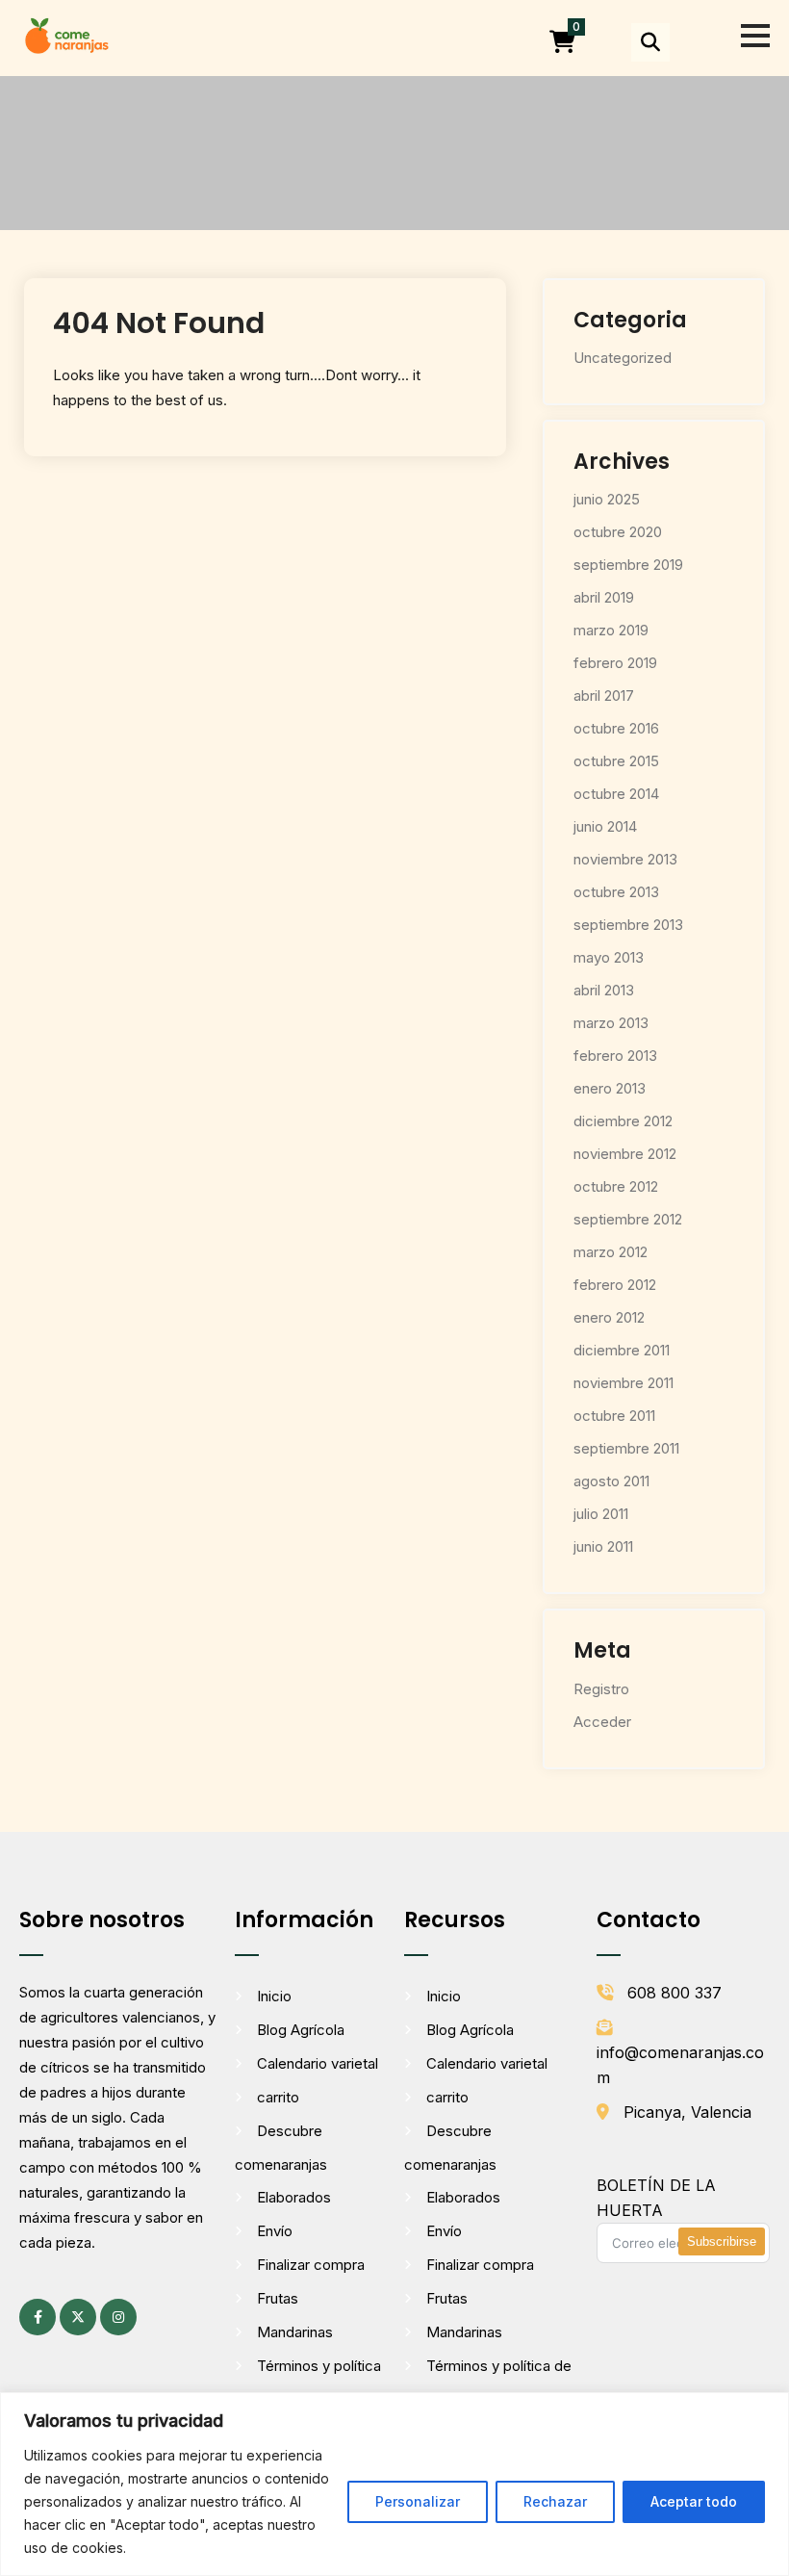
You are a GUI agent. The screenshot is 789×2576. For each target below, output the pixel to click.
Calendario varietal (318, 2063)
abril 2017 (604, 696)
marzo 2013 (611, 1023)
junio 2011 (603, 1546)
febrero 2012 (615, 1285)
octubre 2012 (616, 1186)
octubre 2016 (616, 728)
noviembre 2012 (625, 1154)
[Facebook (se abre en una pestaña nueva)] (38, 2317)
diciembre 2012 (623, 1121)
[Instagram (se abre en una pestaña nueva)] (118, 2317)
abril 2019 (604, 597)
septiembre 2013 (628, 925)
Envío (275, 2231)
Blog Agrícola (301, 2030)
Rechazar (555, 2501)
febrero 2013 (615, 1056)
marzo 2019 (611, 630)
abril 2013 (604, 990)
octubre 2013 (616, 892)
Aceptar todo (694, 2501)
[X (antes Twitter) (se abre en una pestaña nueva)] (78, 2317)
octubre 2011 (614, 1416)
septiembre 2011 (626, 1448)
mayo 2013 (609, 957)
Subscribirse (722, 2241)
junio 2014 (605, 826)
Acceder (602, 1722)
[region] (394, 2484)
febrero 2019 (615, 663)
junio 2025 (607, 499)
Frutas (278, 2298)
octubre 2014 (616, 794)
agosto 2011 (611, 1481)
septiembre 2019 (628, 565)
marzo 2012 (611, 1252)
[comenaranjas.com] (66, 34)
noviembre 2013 (625, 859)
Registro (601, 1689)
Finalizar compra (311, 2265)
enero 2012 (609, 1317)
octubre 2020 (618, 532)
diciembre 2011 (622, 1350)
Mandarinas (295, 2332)
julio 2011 (601, 1514)
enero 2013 (610, 1088)
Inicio (274, 1996)
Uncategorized (623, 358)
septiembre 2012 (628, 1219)
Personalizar (418, 2501)
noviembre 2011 (624, 1383)
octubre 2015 (616, 761)
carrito (278, 2097)
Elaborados (294, 2197)
